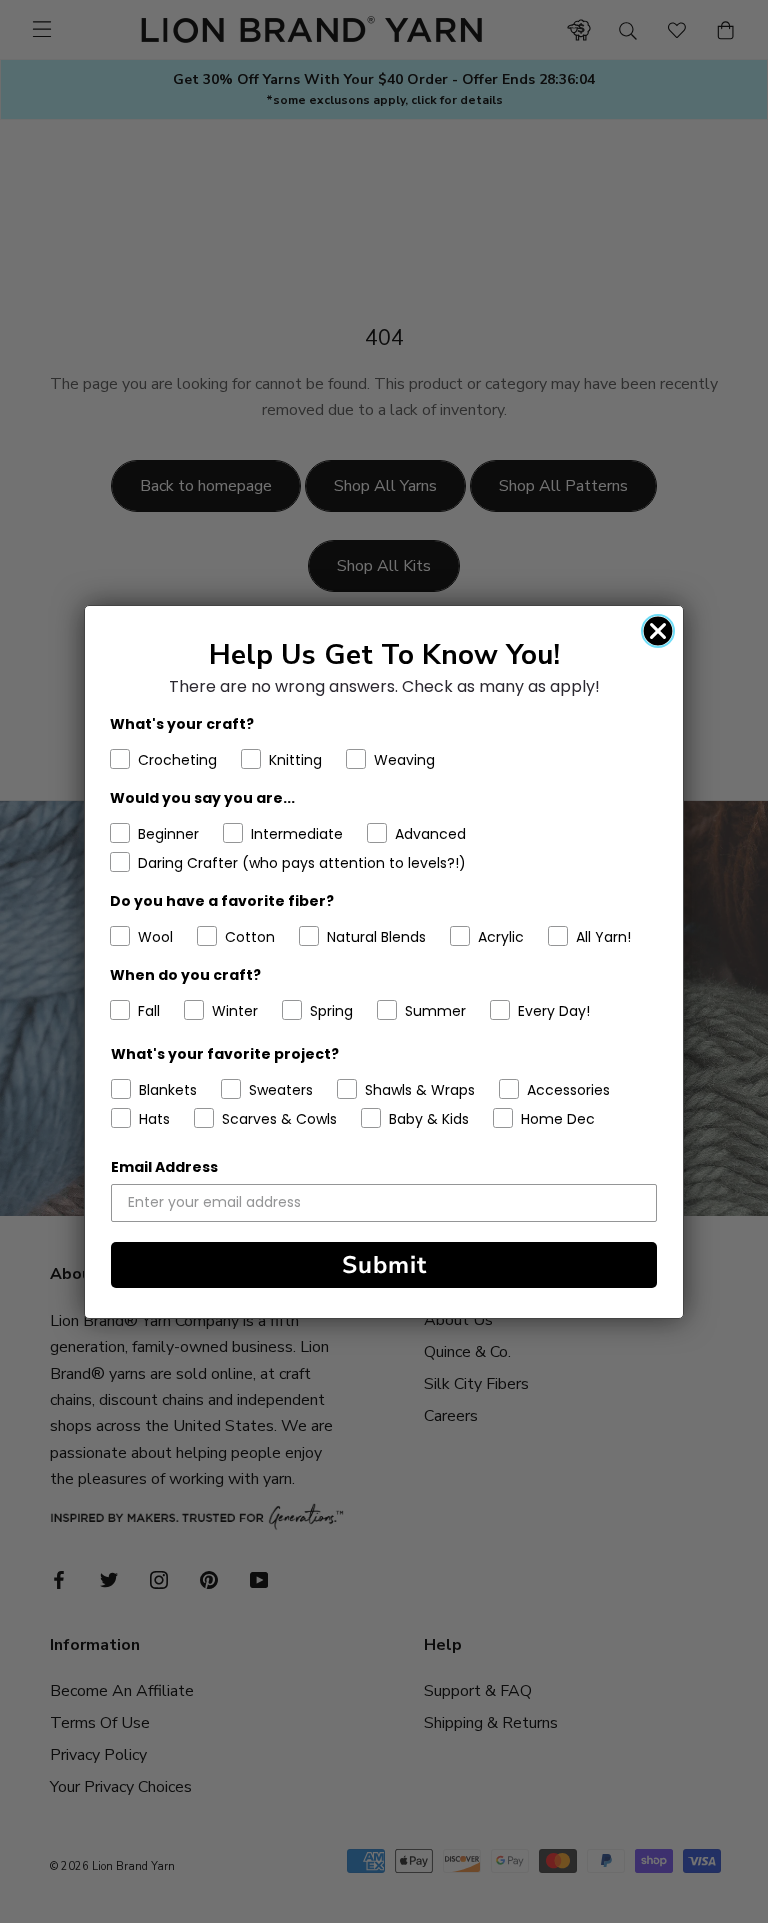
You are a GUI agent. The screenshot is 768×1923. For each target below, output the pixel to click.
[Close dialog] (658, 631)
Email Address (164, 1167)
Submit (384, 1265)
